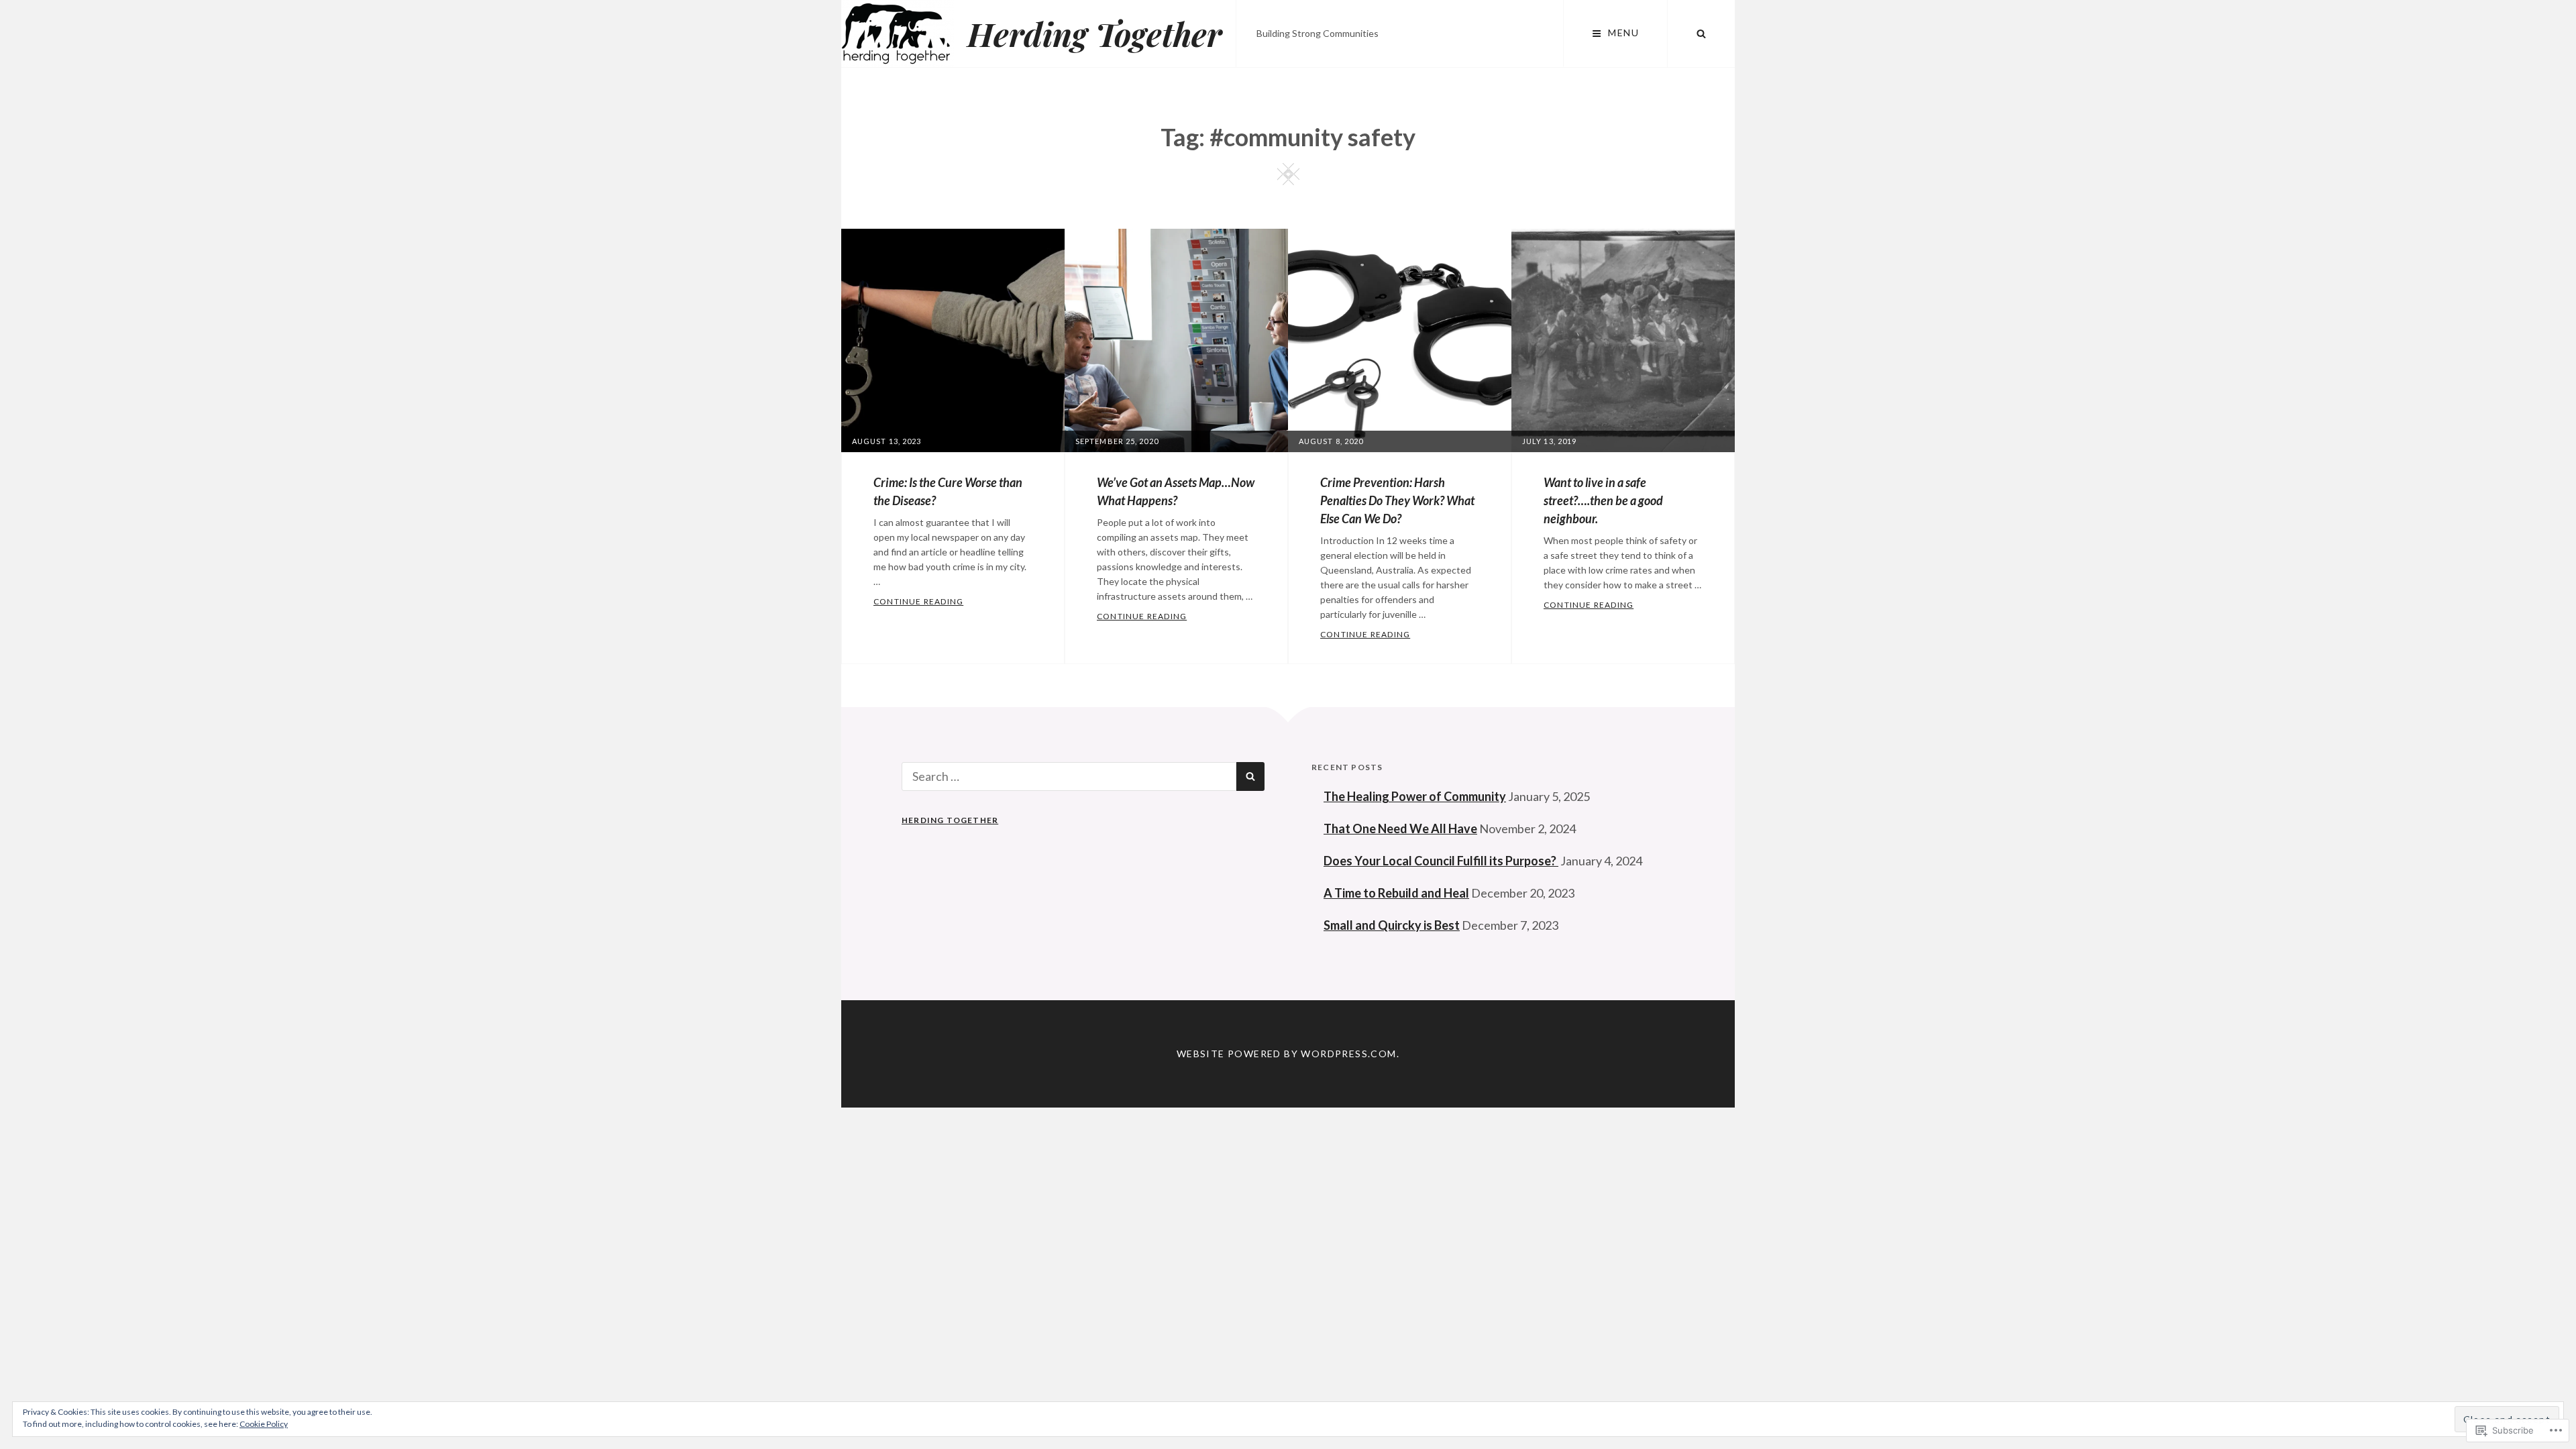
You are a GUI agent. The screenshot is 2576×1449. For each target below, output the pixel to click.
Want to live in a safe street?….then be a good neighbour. (1603, 500)
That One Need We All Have (1400, 828)
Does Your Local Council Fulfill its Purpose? (1441, 861)
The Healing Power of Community (1415, 796)
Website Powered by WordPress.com (1287, 1054)
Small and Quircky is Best (1392, 925)
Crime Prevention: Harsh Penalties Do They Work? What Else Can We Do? (1397, 500)
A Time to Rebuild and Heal (1396, 893)
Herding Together (1095, 34)
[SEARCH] (1701, 34)
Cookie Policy (264, 1424)
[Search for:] (1069, 776)
